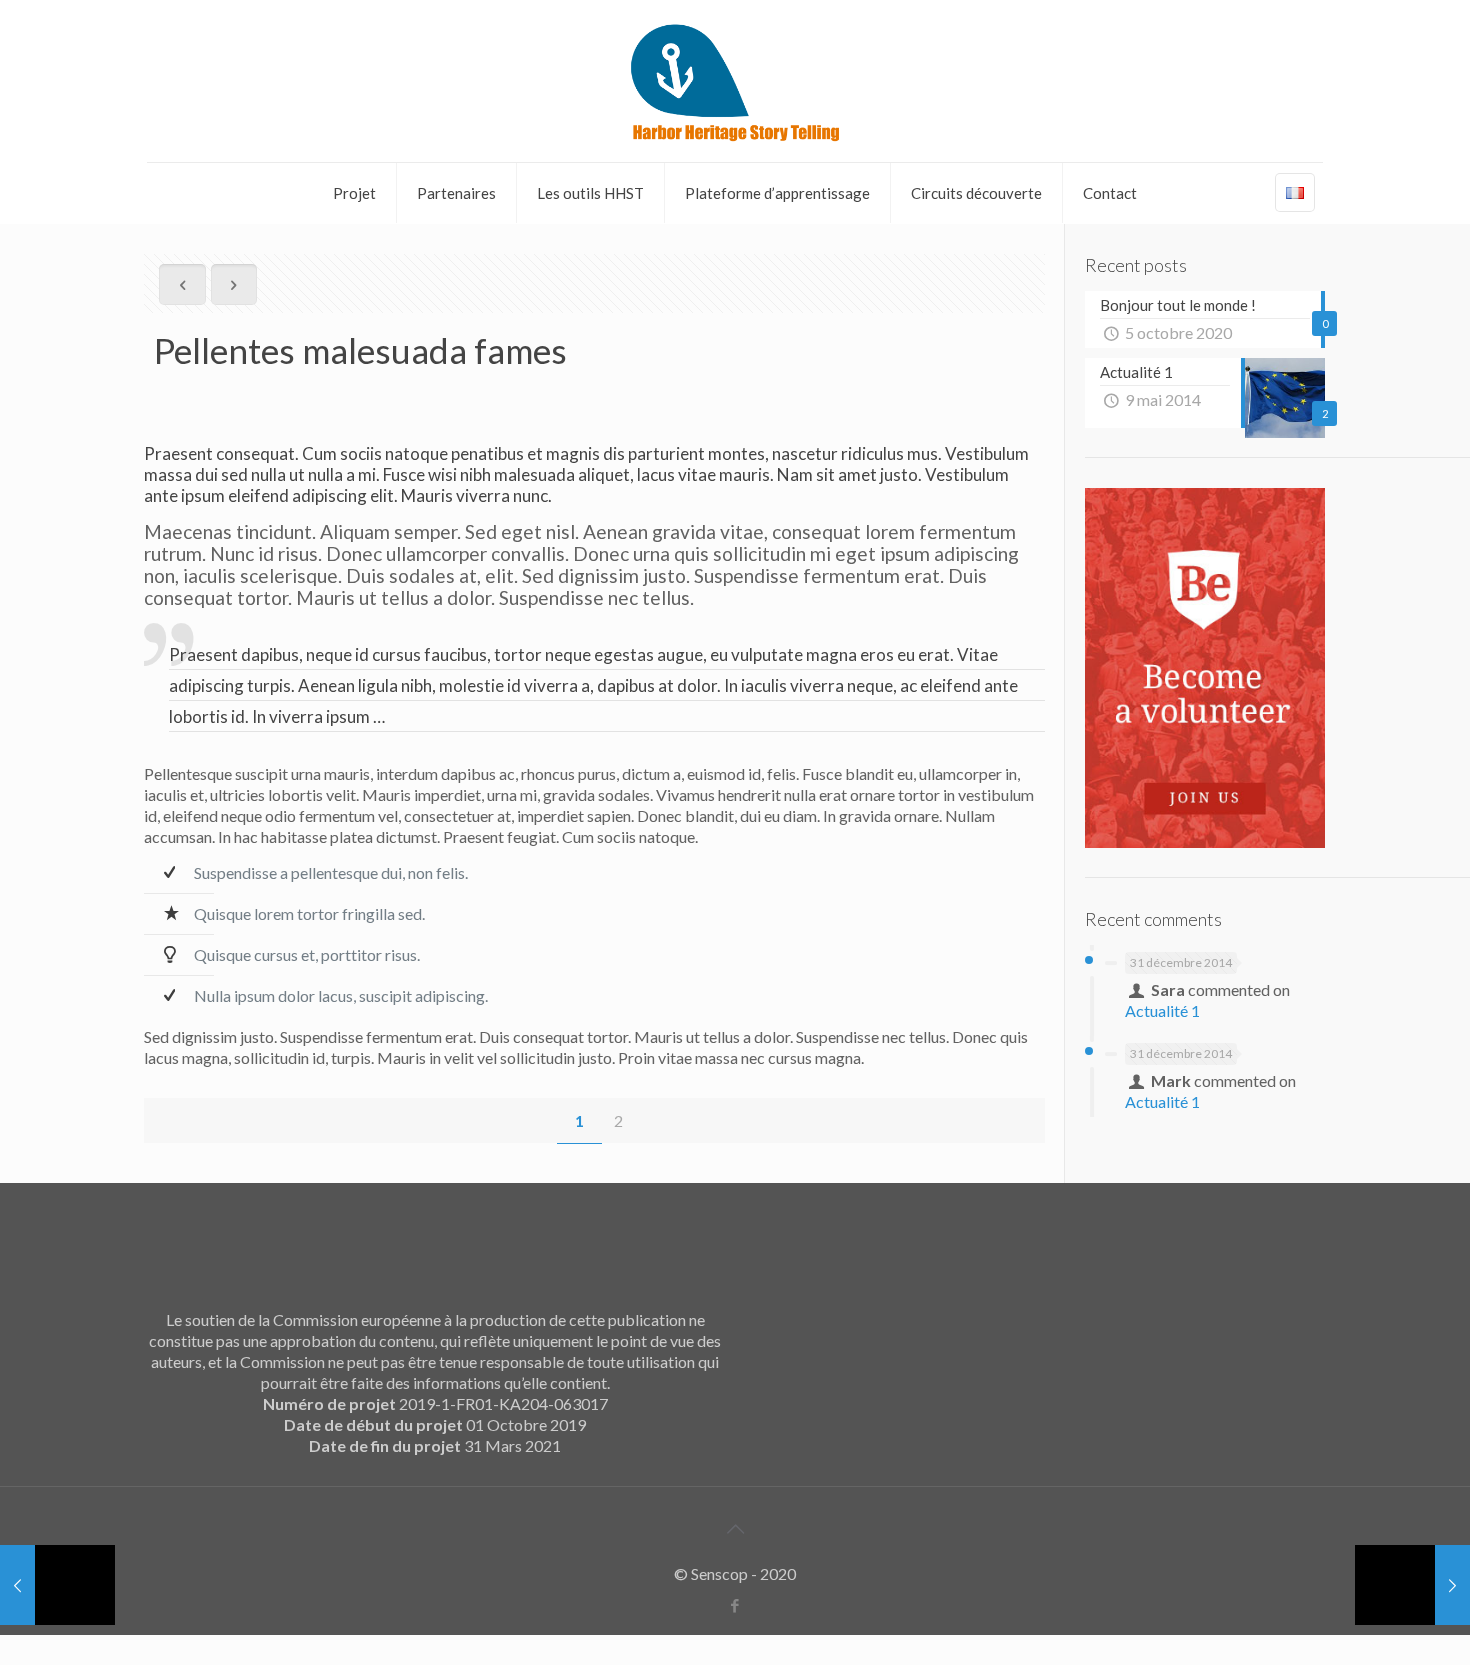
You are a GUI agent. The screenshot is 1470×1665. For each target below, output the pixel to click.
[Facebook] (735, 1605)
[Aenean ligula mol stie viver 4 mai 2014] (57, 1585)
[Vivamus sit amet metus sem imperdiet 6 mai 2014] (1412, 1585)
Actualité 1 (1162, 1010)
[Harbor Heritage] (735, 81)
